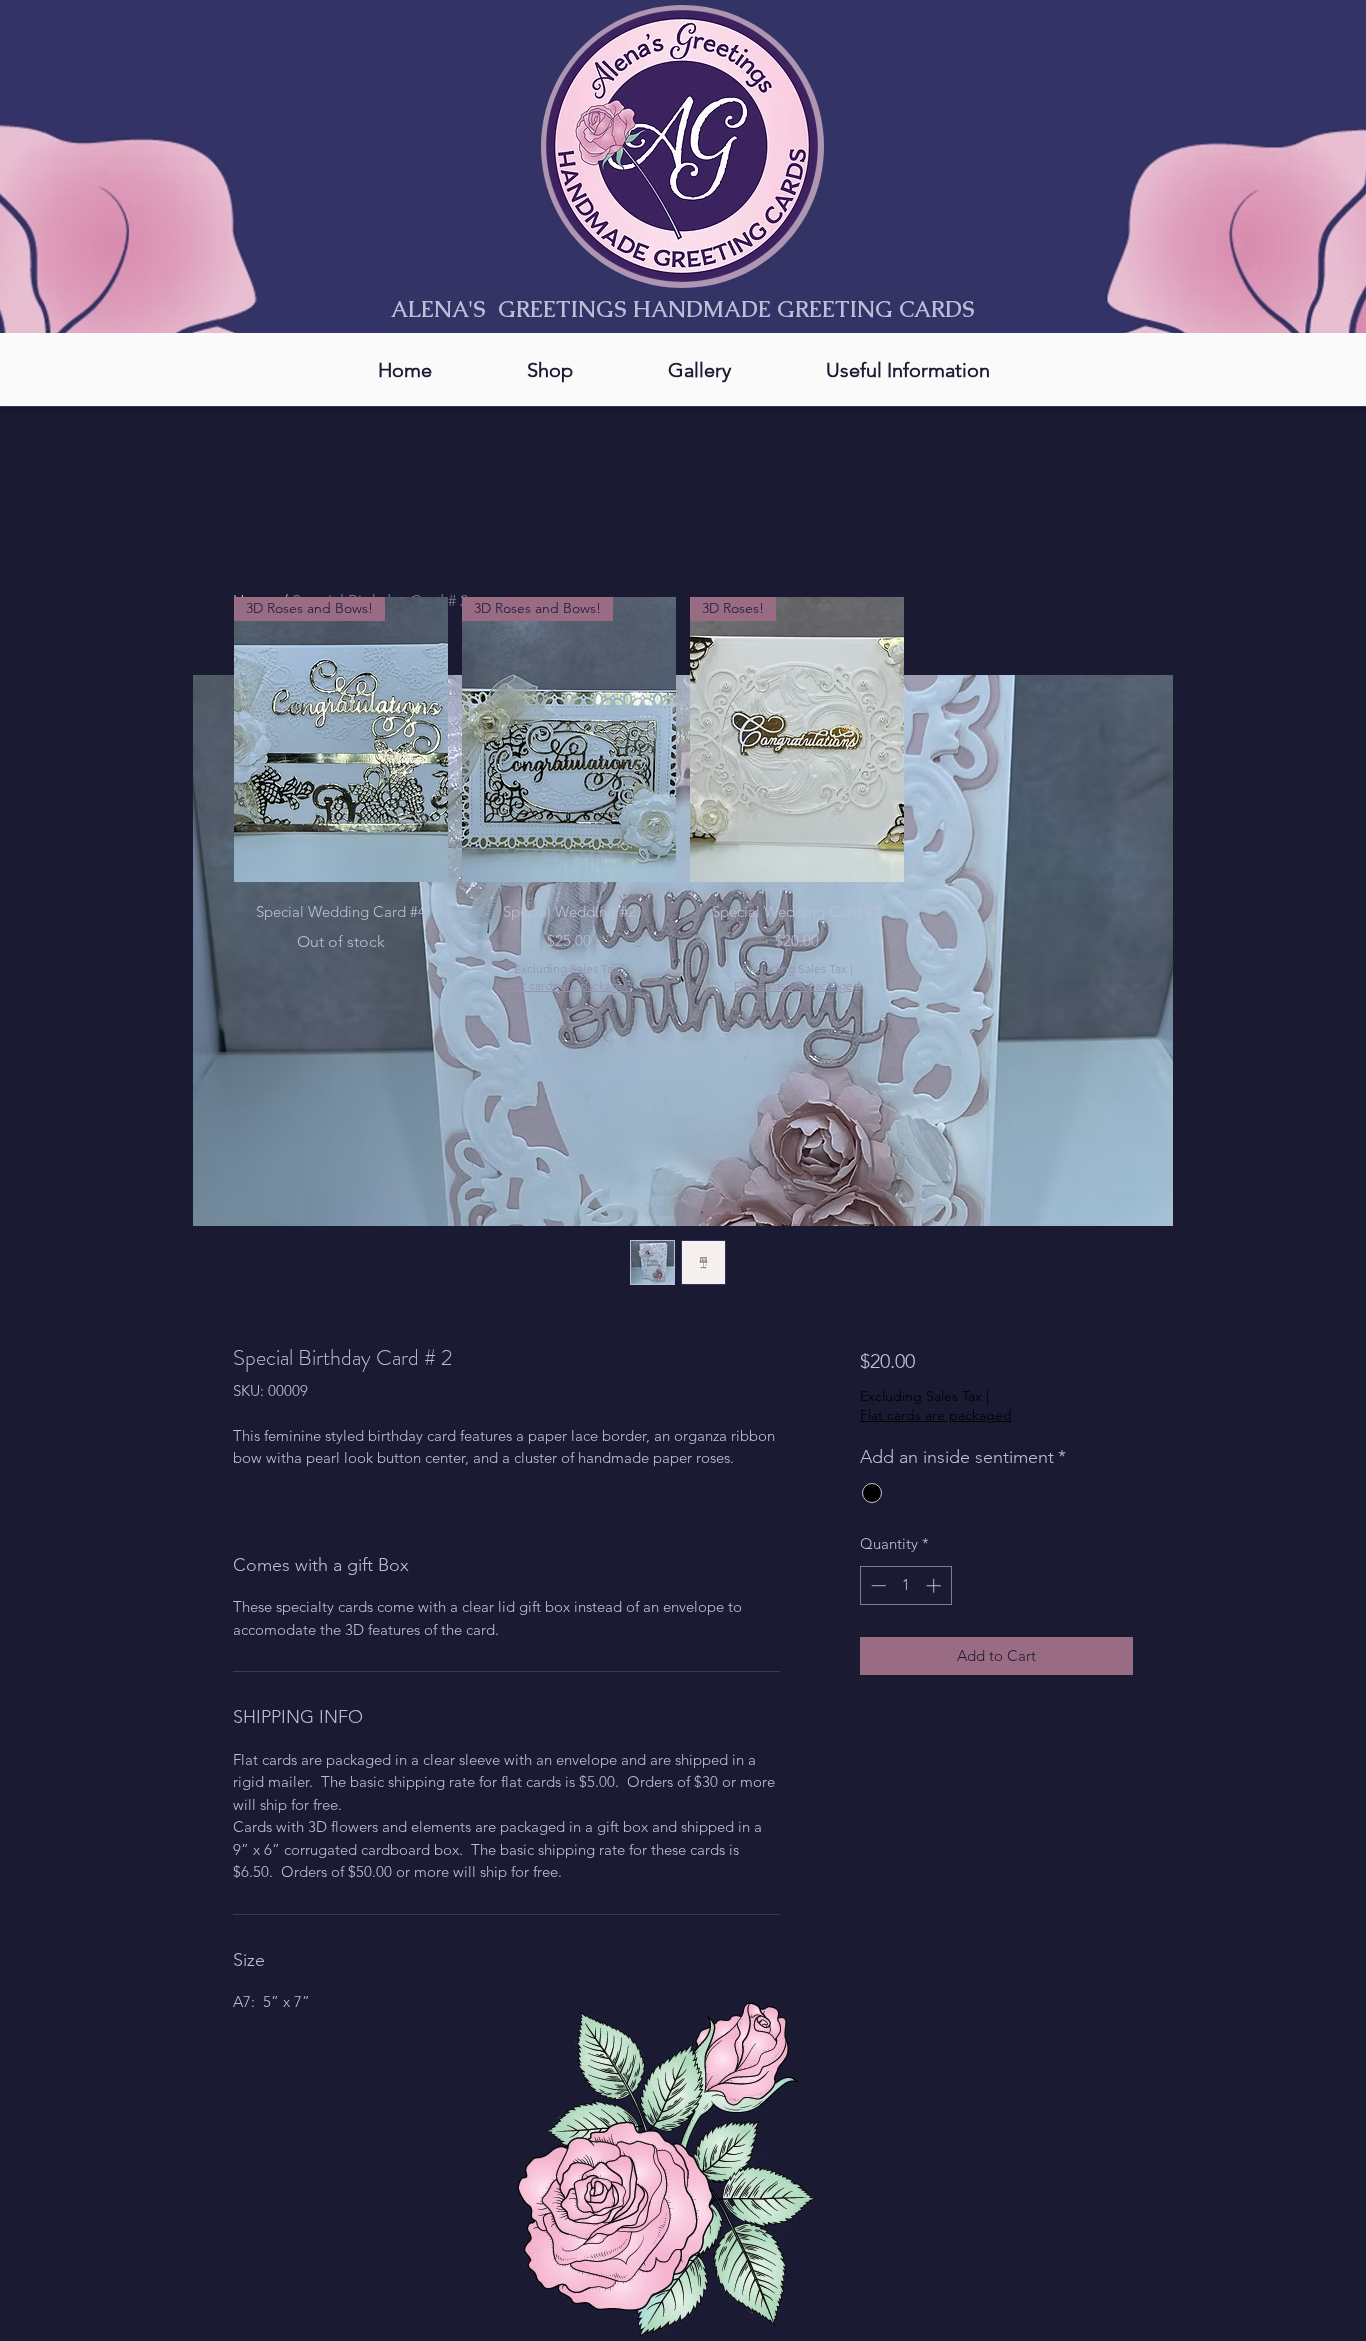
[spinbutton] (905, 1585)
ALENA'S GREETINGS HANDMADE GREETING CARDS (683, 309)
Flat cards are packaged (936, 1415)
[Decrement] (876, 1585)
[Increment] (935, 1585)
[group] (683, 796)
